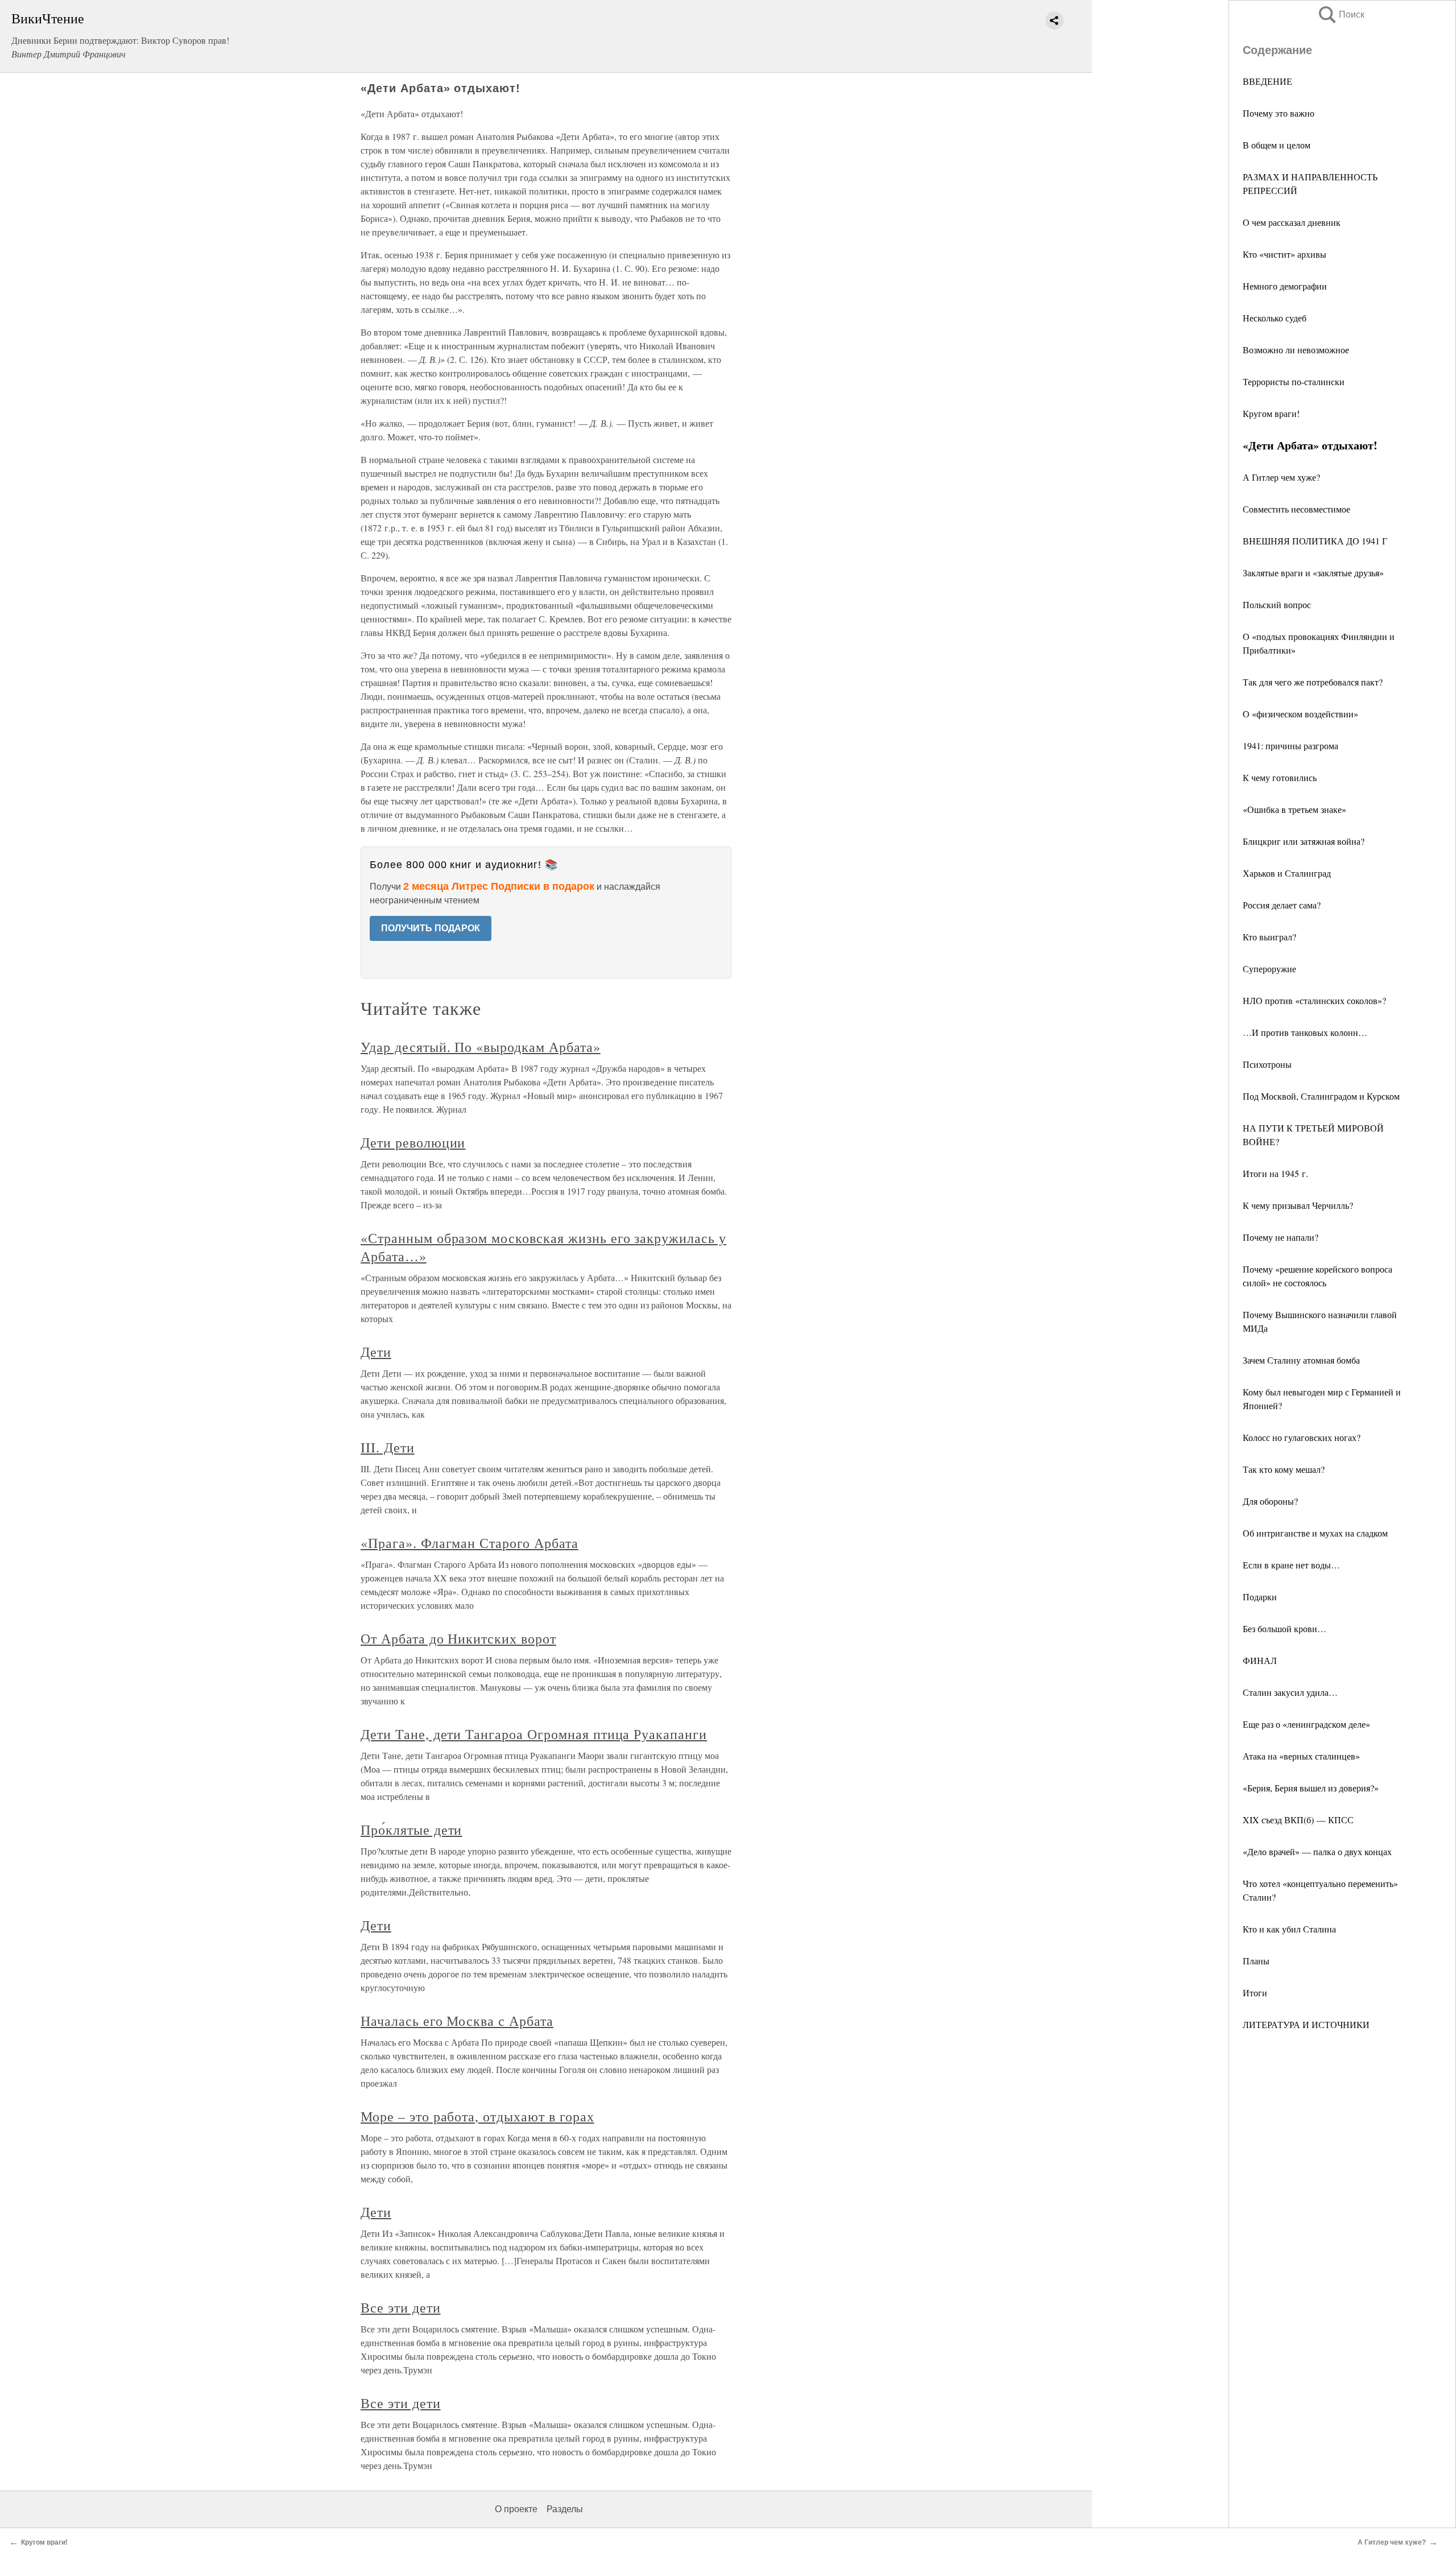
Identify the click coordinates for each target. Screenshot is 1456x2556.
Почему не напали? (1281, 1237)
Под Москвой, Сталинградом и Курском (1321, 1096)
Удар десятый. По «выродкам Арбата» (481, 1047)
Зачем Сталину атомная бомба (1301, 1360)
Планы (1256, 1961)
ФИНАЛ (1260, 1660)
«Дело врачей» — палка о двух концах (1317, 1851)
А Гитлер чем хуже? (1281, 477)
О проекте (516, 2509)
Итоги (1255, 1993)
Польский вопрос (1277, 604)
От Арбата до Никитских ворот (458, 1638)
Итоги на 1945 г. (1275, 1173)
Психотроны (1267, 1064)
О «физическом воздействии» (1300, 714)
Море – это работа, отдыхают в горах (477, 2116)
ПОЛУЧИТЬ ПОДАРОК (431, 928)
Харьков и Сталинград (1287, 873)
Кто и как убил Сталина (1289, 1929)
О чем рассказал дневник (1292, 222)
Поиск (1341, 15)
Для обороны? (1270, 1501)
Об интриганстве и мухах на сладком (1315, 1533)
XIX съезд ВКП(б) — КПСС (1298, 1820)
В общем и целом (1277, 145)
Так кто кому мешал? (1284, 1469)
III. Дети (388, 1447)
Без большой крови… (1285, 1628)
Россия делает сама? (1282, 905)
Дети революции (413, 1142)
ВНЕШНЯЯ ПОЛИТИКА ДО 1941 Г (1315, 541)
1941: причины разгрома (1290, 746)
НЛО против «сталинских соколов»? (1314, 1000)
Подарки (1260, 1597)
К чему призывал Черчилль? (1298, 1205)
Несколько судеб (1275, 318)
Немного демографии (1285, 286)
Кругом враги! (1271, 413)
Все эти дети (401, 2307)
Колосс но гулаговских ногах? (1302, 1437)
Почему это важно (1279, 113)
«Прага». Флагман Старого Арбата (470, 1543)
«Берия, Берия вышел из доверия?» (1311, 1788)
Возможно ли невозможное (1296, 350)
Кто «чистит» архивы (1285, 254)
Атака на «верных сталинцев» (1301, 1756)
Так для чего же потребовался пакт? (1313, 682)
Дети (376, 1352)
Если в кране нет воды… (1291, 1565)
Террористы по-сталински (1294, 381)
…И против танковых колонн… (1305, 1032)
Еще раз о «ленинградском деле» (1306, 1724)
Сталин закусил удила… (1290, 1692)
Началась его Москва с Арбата (457, 2021)
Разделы (565, 2509)
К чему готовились (1280, 777)
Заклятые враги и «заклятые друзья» (1313, 573)
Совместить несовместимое (1296, 509)
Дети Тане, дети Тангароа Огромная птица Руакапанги (534, 1734)
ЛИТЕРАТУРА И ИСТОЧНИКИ (1306, 2024)
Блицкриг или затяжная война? (1304, 841)
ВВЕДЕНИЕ (1267, 81)
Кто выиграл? (1269, 937)
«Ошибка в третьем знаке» (1294, 809)
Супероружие (1269, 969)
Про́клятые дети (411, 1830)
